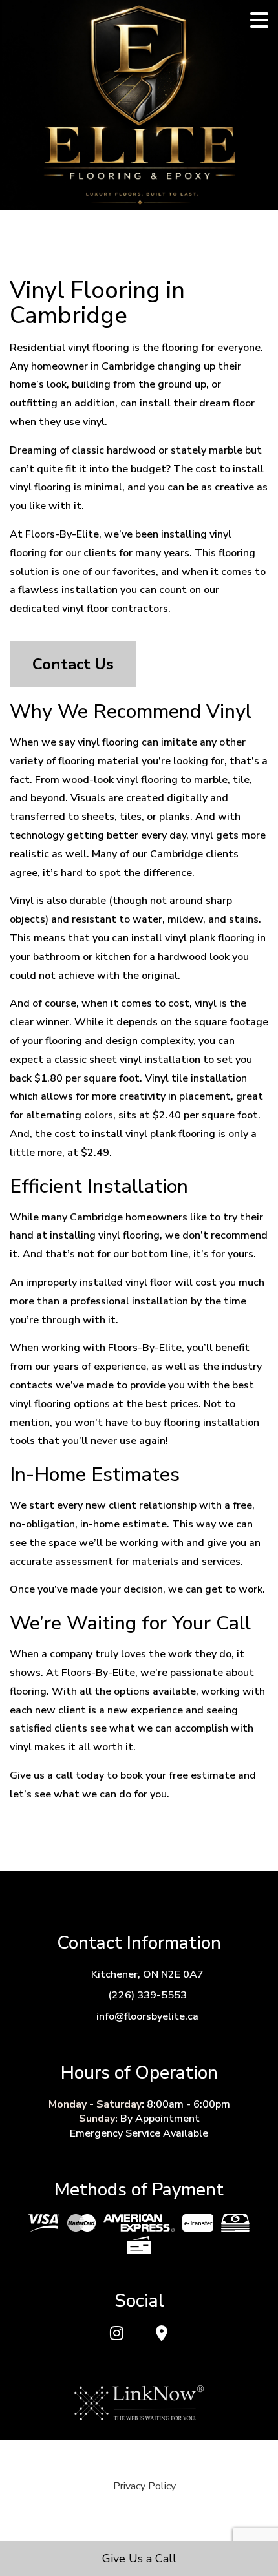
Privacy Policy (144, 2486)
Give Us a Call (139, 2559)
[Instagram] (117, 2334)
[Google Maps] (161, 2334)
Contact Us (73, 664)
